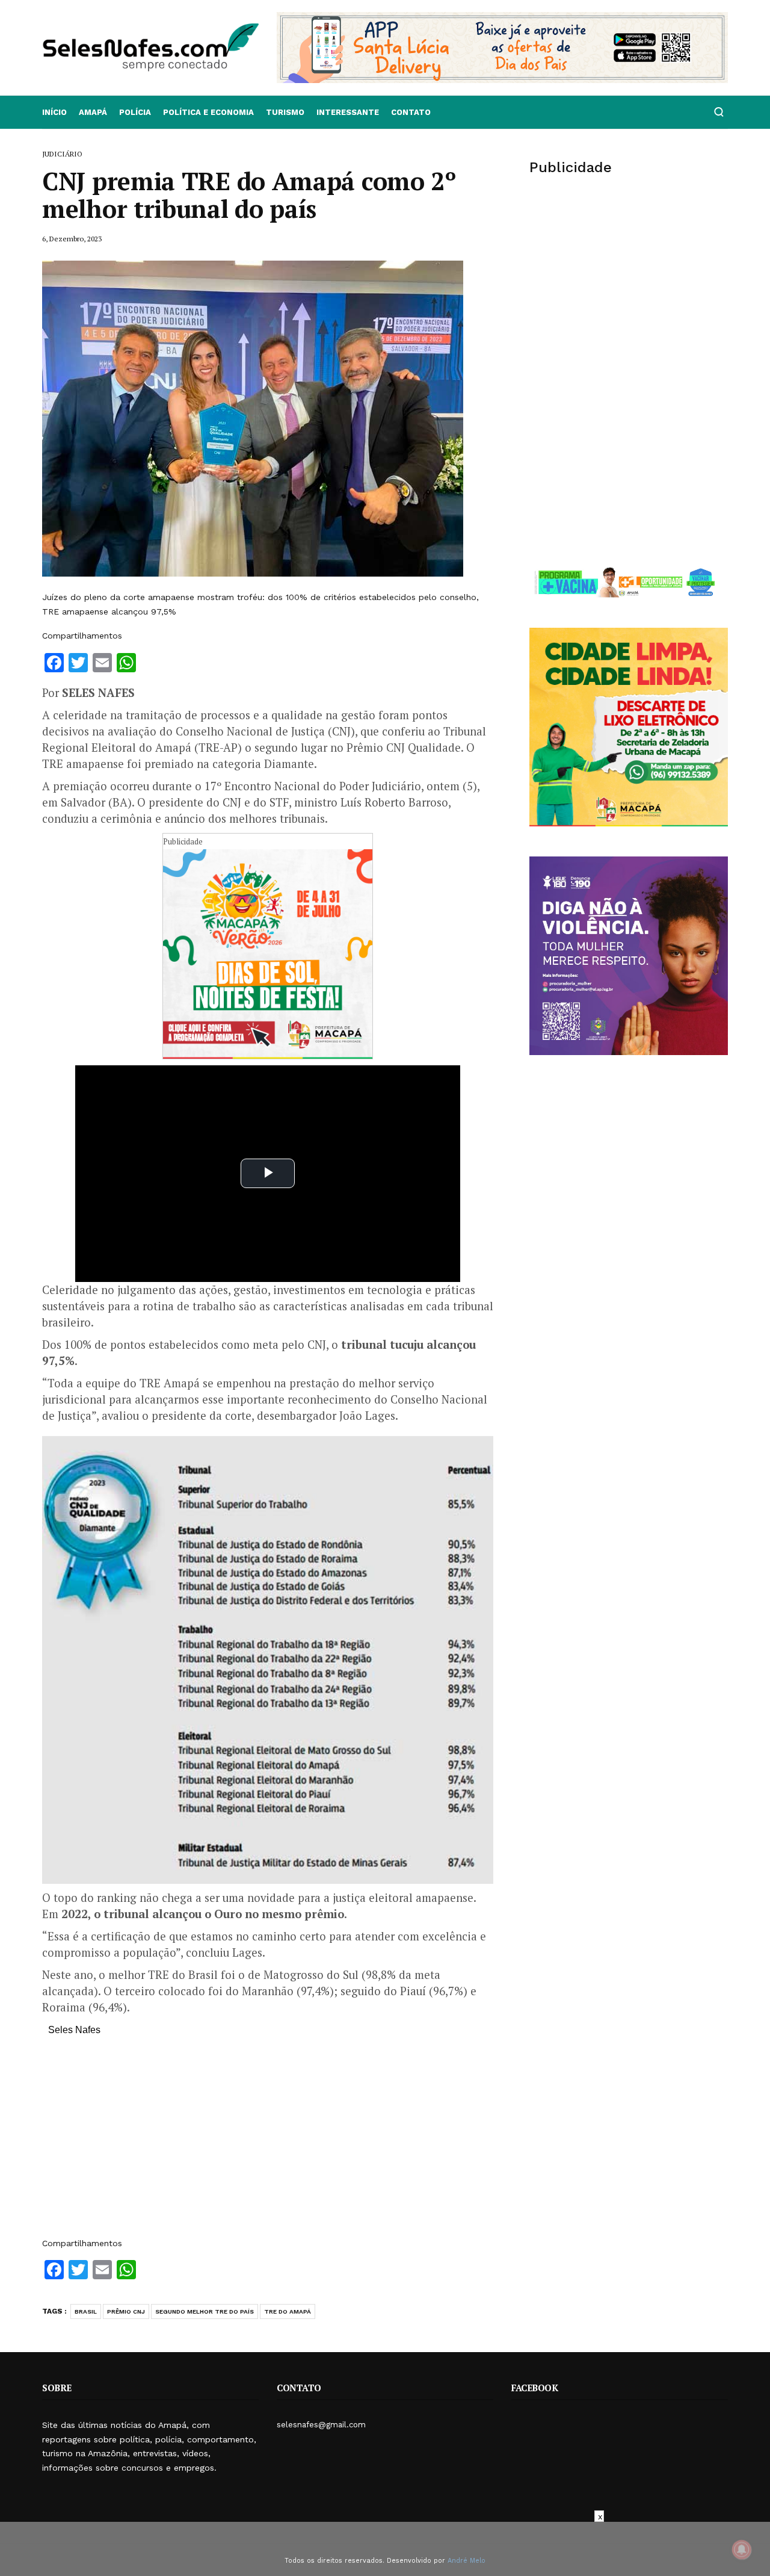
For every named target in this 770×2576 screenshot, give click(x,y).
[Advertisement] (268, 2143)
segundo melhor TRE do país (205, 2311)
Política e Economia (208, 112)
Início (54, 112)
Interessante (348, 112)
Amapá (93, 112)
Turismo (285, 112)
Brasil (86, 2311)
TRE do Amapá (288, 2311)
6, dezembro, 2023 (72, 239)
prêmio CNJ (126, 2311)
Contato (411, 112)
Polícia (135, 112)
